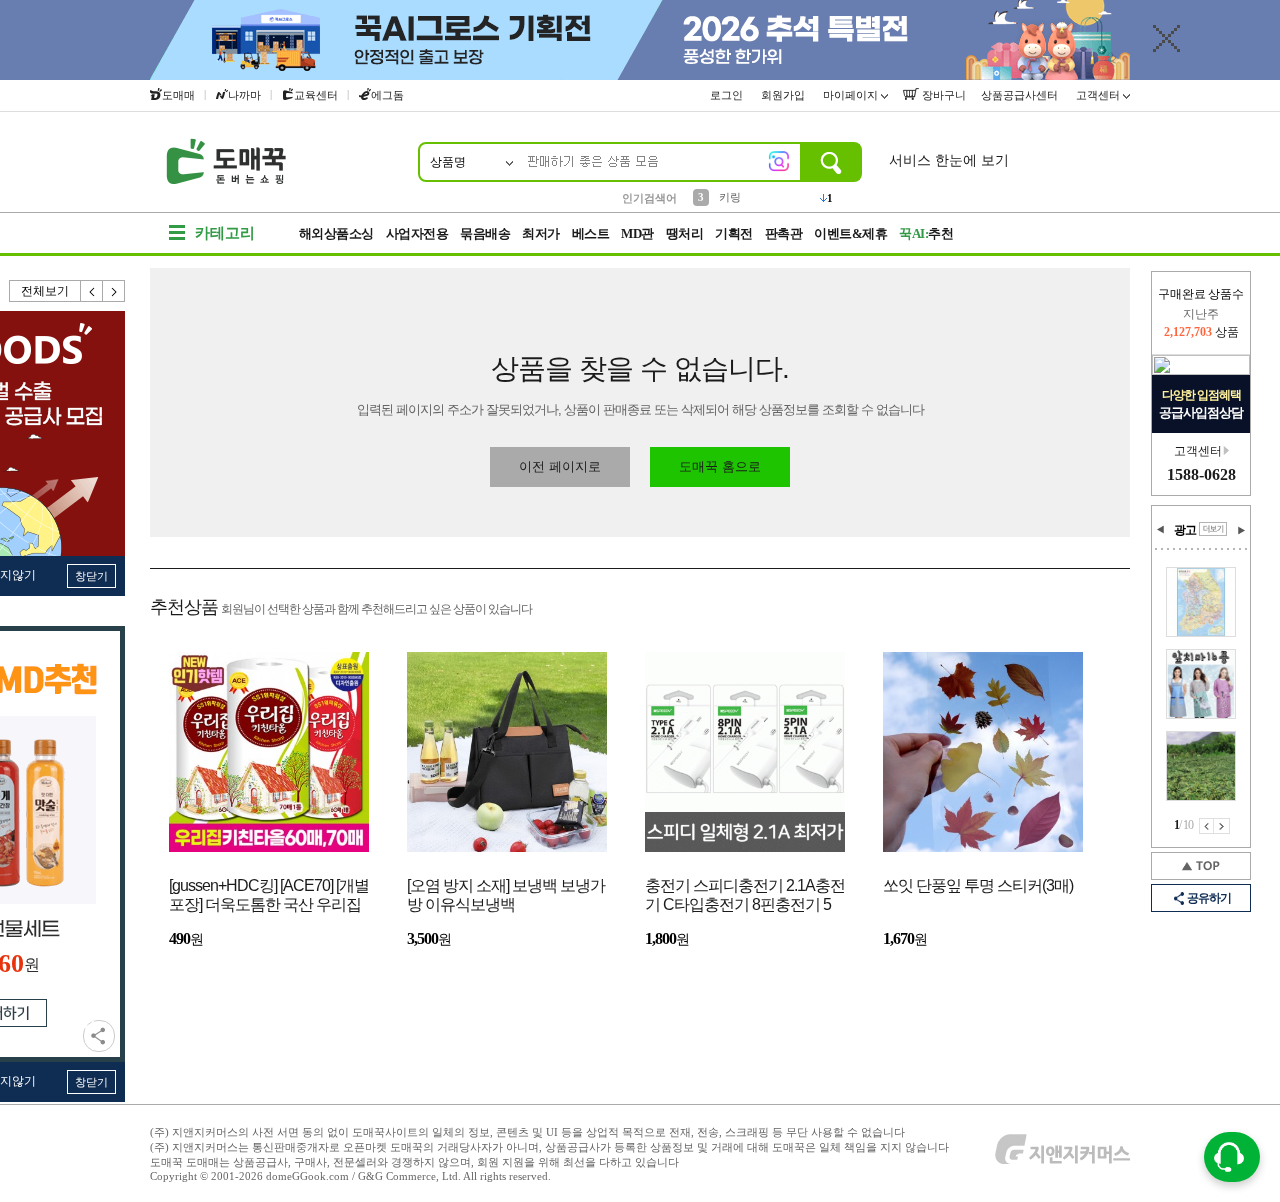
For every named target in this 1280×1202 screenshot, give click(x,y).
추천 (926, 233)
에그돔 (387, 95)
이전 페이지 (1206, 826)
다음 (114, 291)
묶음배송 (485, 233)
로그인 (728, 95)
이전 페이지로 (560, 466)
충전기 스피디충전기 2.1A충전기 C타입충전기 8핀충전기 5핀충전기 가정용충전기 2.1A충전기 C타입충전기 (745, 896)
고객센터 (1099, 95)
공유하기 (99, 1036)
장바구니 (942, 95)
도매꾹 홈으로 (720, 466)
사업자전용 (417, 233)
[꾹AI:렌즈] (779, 161)
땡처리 (685, 233)
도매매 (178, 95)
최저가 (541, 233)
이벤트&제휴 (850, 233)
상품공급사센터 (1021, 95)
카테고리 (225, 233)
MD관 (637, 233)
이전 (92, 291)
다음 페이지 (1222, 826)
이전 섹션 (1161, 530)
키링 (730, 197)
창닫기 (91, 576)
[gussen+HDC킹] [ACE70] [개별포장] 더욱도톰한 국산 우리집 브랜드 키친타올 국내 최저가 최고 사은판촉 (269, 896)
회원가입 (784, 95)
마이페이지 (852, 95)
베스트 (591, 233)
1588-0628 (1201, 474)
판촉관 (784, 233)
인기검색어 (649, 198)
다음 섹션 (1241, 530)
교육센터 (316, 95)
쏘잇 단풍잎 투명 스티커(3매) (978, 885)
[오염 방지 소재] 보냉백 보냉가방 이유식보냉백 (506, 895)
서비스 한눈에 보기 (949, 160)
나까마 (244, 95)
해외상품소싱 (336, 233)
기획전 (734, 233)
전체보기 (45, 291)
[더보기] (1213, 529)
